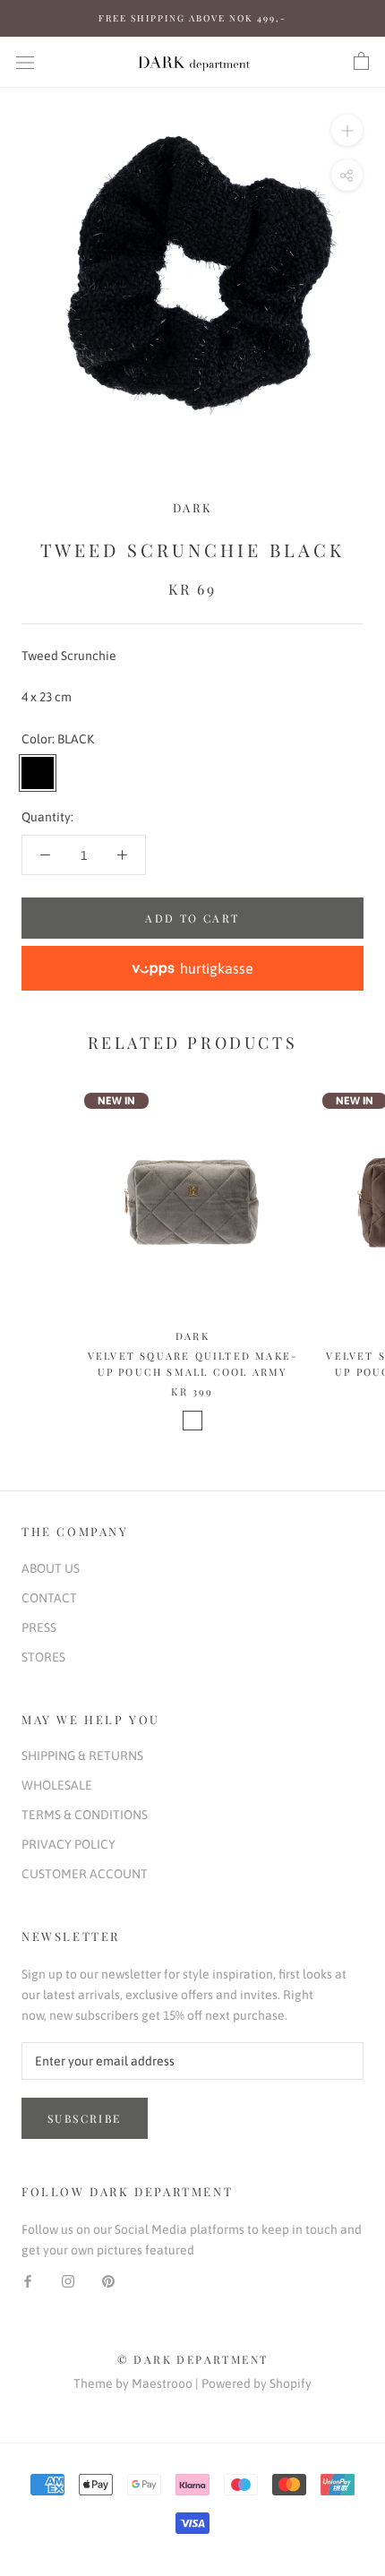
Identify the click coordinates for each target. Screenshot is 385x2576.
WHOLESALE (57, 1785)
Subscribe (85, 2118)
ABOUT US (51, 1568)
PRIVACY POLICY (68, 1844)
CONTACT (49, 1598)
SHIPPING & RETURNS (82, 1756)
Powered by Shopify (257, 2383)
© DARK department (193, 2359)
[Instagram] (68, 2281)
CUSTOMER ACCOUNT (85, 1874)
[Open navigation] (25, 61)
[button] (192, 968)
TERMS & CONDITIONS (85, 1815)
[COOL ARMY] (192, 1421)
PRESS (39, 1627)
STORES (43, 1657)
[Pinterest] (108, 2281)
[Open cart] (361, 62)
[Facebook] (28, 2281)
